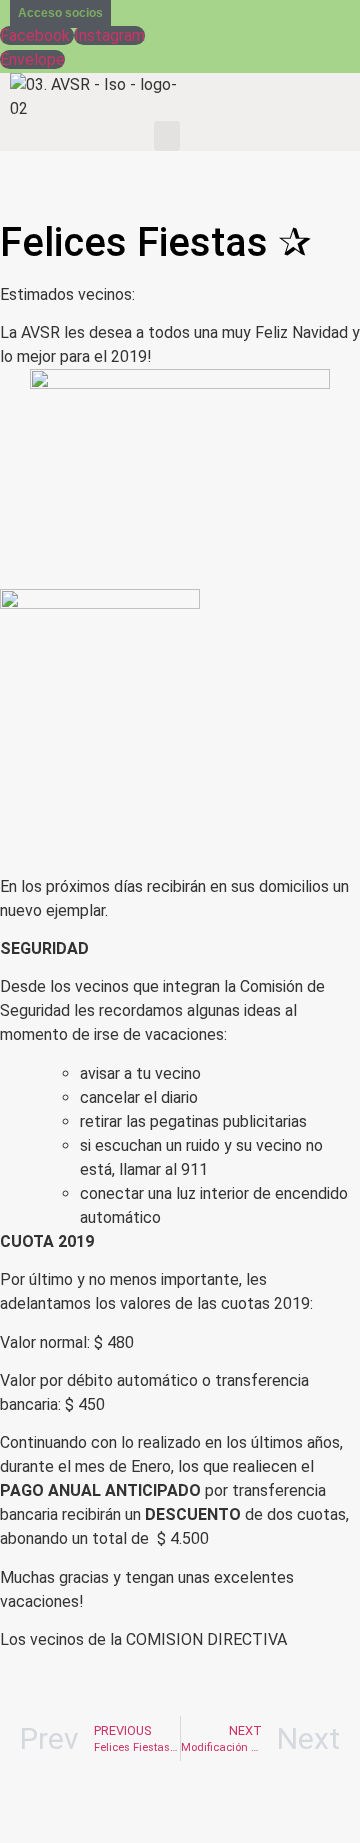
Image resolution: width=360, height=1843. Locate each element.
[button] (167, 136)
